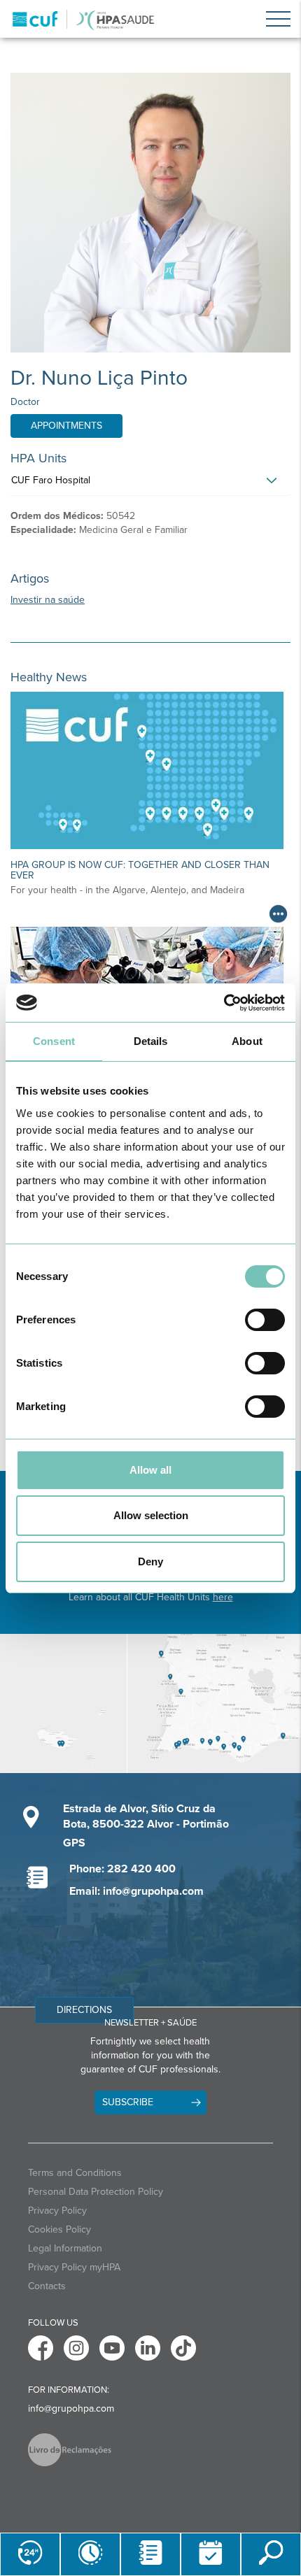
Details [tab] (151, 1041)
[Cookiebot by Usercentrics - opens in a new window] (224, 1003)
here (223, 1597)
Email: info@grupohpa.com (136, 1891)
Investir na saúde (48, 600)
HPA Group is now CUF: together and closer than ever (140, 870)
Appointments (66, 426)
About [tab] (247, 1041)
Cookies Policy (59, 2229)
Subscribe (128, 2102)
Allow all (150, 1470)
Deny (150, 1561)
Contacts (47, 2286)
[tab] (150, 484)
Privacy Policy (57, 2211)
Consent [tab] (54, 1041)
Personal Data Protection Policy (96, 2192)
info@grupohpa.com (71, 2408)
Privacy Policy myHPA (74, 2267)
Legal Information (65, 2248)
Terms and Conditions (75, 2173)
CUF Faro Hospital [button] (51, 480)
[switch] (265, 1320)
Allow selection (151, 1515)
